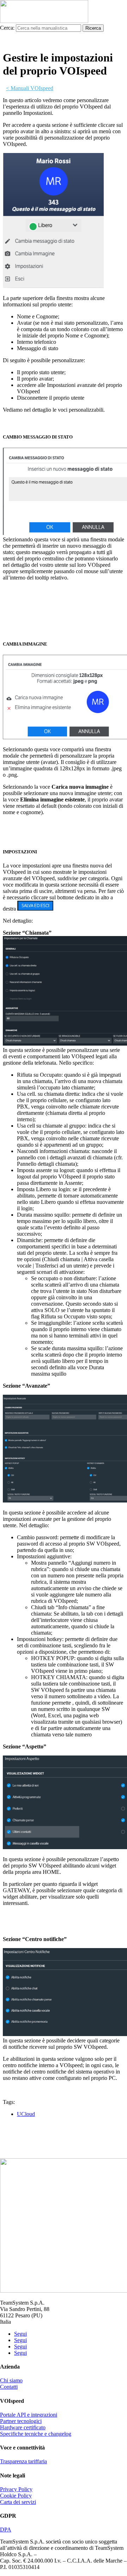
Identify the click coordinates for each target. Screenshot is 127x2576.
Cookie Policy (16, 2496)
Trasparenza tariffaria (23, 2461)
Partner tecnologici (21, 2421)
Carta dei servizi (18, 2502)
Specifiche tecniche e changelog (36, 2434)
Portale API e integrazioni (29, 2415)
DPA (6, 2530)
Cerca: (7, 28)
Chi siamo (11, 2380)
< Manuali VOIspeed (30, 88)
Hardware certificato (23, 2427)
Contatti (9, 2387)
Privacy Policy (16, 2489)
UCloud (26, 2114)
